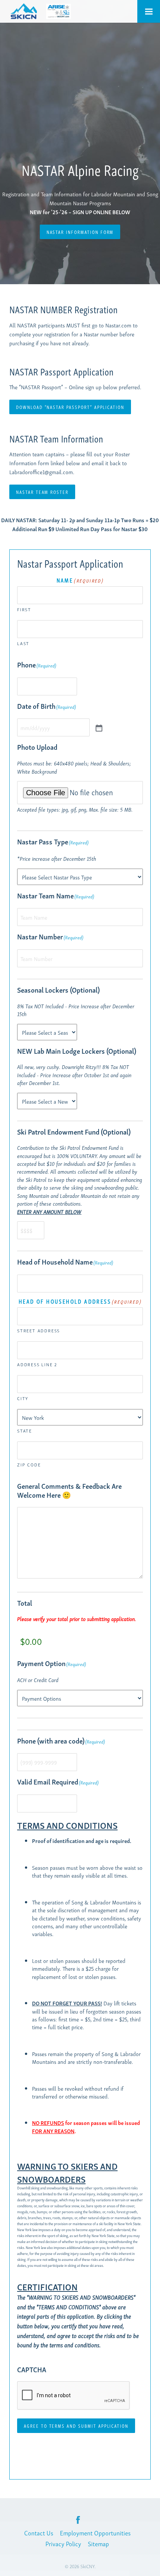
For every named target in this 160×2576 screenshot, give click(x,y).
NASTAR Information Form (80, 232)
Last (23, 643)
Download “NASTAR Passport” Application (70, 407)
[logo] (23, 11)
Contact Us (39, 2533)
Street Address (39, 1330)
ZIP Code (29, 1464)
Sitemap (98, 2543)
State (25, 1430)
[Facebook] (78, 2520)
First (24, 609)
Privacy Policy (63, 2543)
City (23, 1398)
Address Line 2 (37, 1364)
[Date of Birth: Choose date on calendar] (98, 727)
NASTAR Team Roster (42, 492)
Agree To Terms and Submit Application (76, 2426)
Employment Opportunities (95, 2533)
